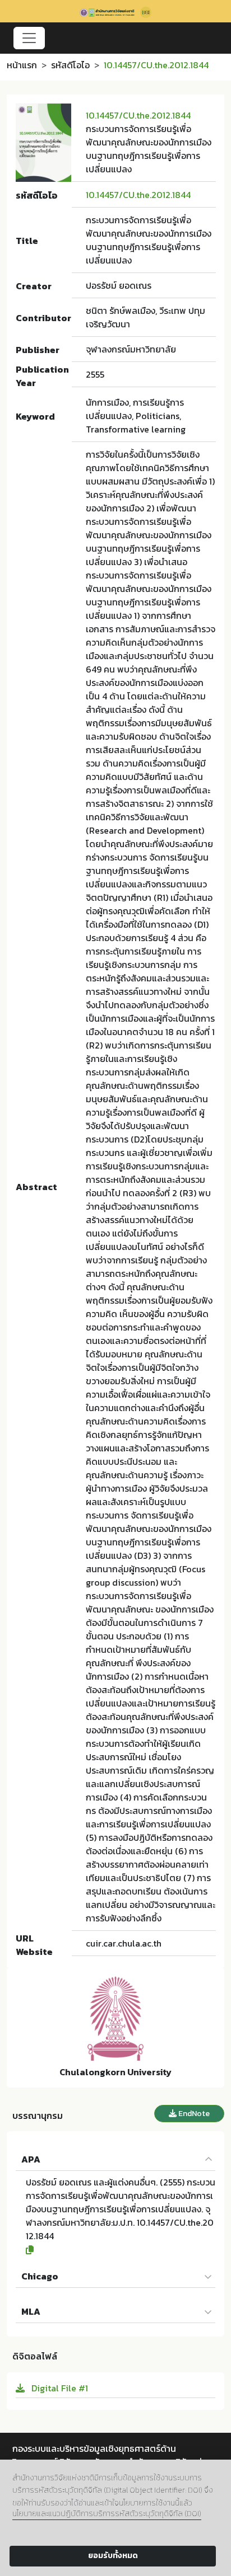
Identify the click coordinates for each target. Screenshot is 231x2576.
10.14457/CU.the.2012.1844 (138, 115)
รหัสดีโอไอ (70, 65)
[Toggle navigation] (29, 38)
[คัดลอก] (121, 2250)
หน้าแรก (22, 65)
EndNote (193, 2114)
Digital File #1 (59, 2388)
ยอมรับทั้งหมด (113, 2556)
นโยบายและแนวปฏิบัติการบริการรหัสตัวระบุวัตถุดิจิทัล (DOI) (107, 2514)
